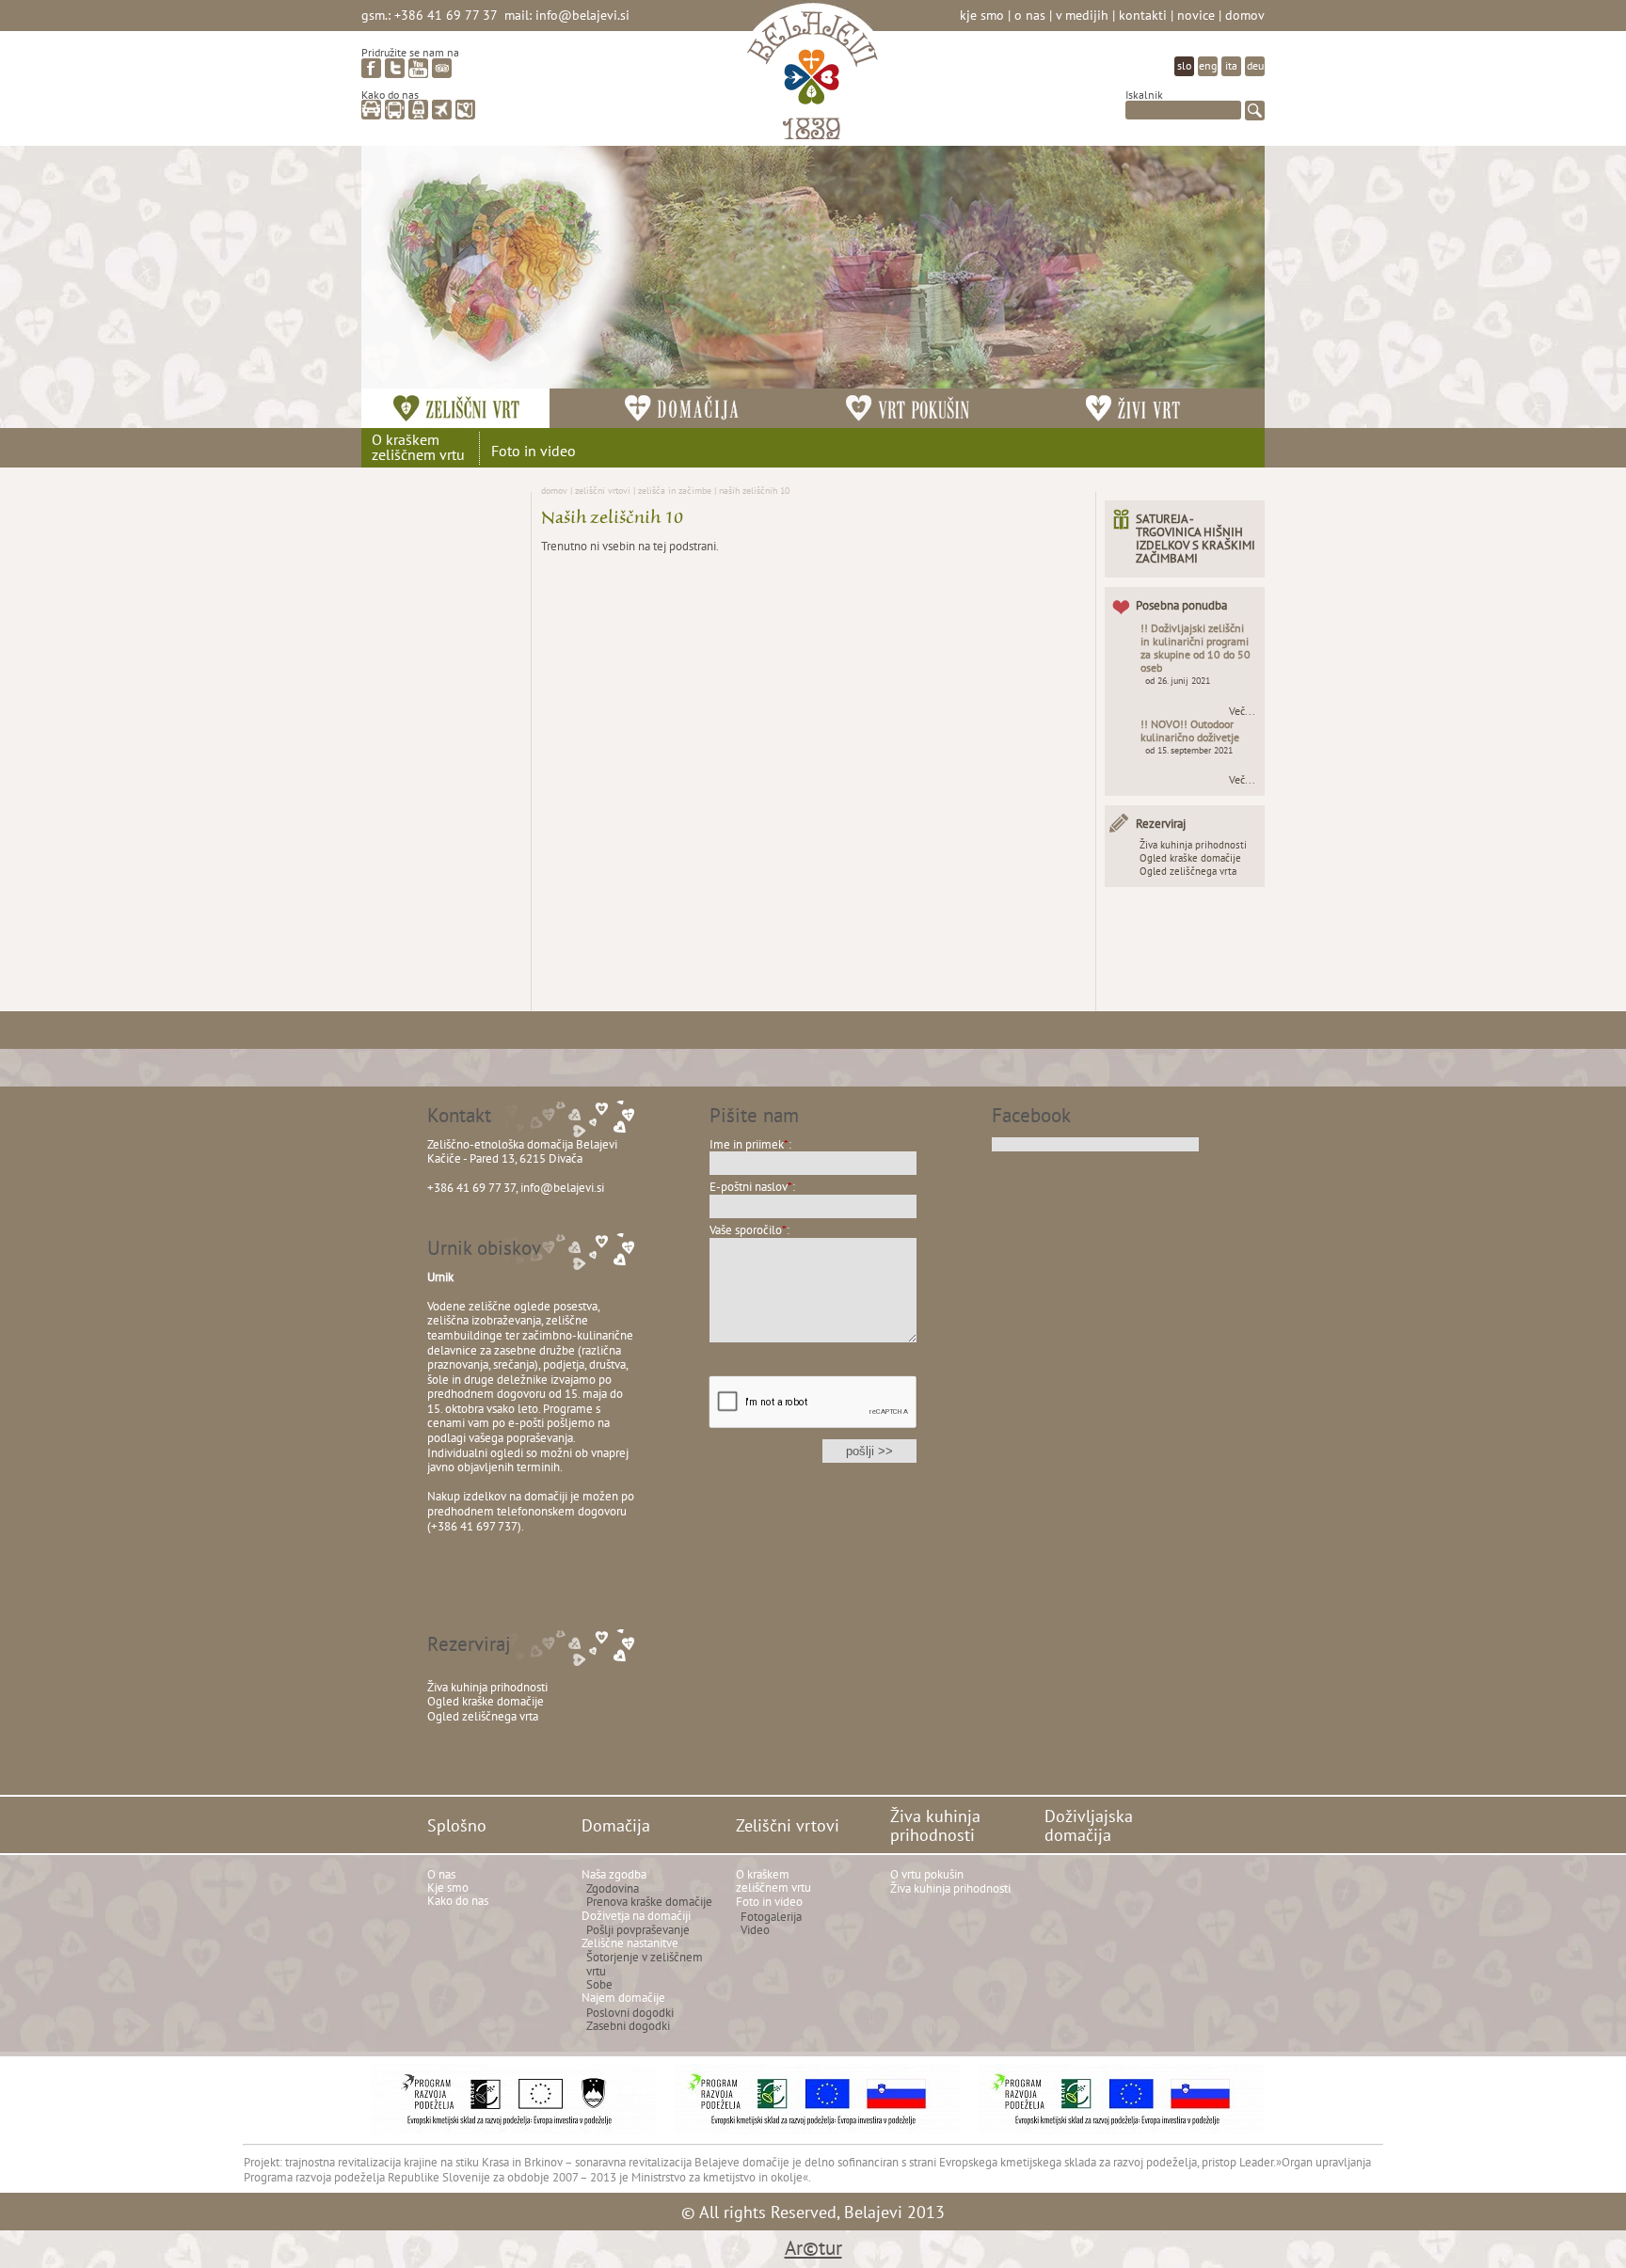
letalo (442, 110)
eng (1208, 65)
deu (1255, 65)
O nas (1030, 15)
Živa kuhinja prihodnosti (1193, 845)
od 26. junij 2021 (1178, 681)
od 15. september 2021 (1189, 750)
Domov (1245, 15)
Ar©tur (813, 2248)
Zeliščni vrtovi (603, 490)
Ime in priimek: (750, 1144)
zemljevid (465, 110)
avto (371, 110)
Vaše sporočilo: (749, 1230)
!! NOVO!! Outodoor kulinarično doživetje (1190, 730)
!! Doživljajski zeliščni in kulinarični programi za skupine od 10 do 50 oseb (1196, 648)
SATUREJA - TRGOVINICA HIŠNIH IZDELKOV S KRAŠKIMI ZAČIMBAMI (1196, 539)
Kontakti (1143, 15)
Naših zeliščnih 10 (754, 490)
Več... (1242, 711)
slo (1184, 65)
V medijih (1082, 15)
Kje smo (982, 15)
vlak (418, 110)
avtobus (395, 110)
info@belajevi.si (582, 15)
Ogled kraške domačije (1190, 858)
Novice (1196, 15)
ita (1231, 65)
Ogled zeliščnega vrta (1188, 871)
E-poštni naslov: (752, 1187)
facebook (371, 68)
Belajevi (813, 79)
